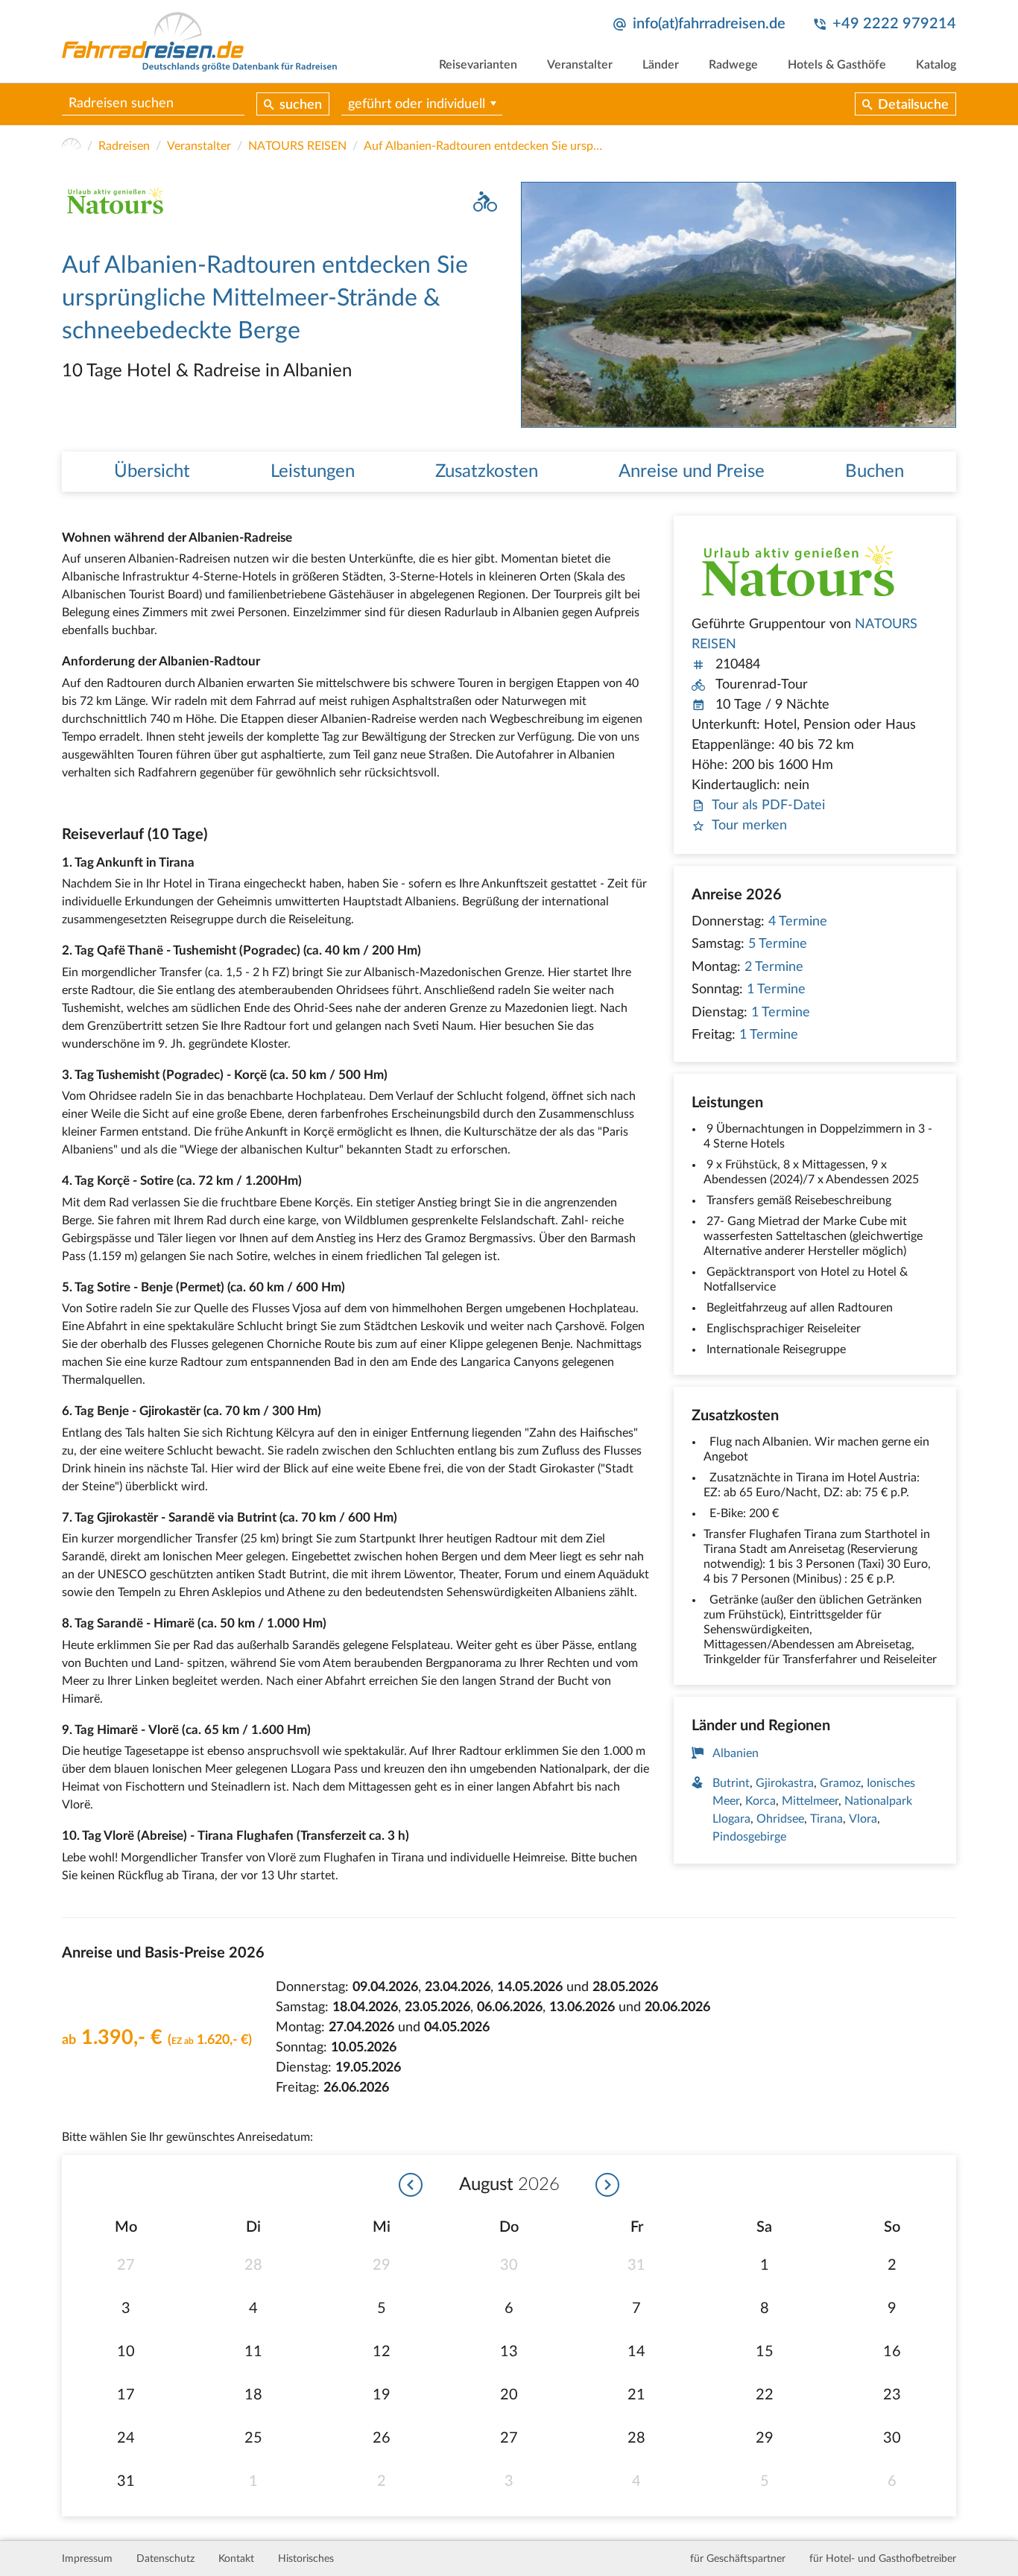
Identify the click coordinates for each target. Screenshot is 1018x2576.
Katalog (936, 65)
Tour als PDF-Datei (768, 806)
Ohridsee (780, 1819)
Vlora (863, 1819)
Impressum (87, 2559)
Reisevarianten (478, 65)
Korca (761, 1801)
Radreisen (124, 146)
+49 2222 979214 (894, 24)
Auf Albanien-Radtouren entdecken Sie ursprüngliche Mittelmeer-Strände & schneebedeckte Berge (483, 146)
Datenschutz (165, 2559)
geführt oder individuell (417, 104)
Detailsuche (913, 105)
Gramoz (840, 1783)
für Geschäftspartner (738, 2559)
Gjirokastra (785, 1783)
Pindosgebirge (749, 1837)
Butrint (731, 1783)
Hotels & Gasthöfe (837, 65)
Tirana (826, 1819)
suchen (301, 105)
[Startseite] (72, 146)
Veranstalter (580, 65)
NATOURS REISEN (297, 146)
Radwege (733, 65)
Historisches (306, 2559)
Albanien (736, 1753)
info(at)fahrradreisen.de (709, 24)
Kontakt (236, 2559)
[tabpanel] (739, 304)
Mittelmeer (810, 1801)
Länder (661, 65)
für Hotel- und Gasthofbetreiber (883, 2559)
